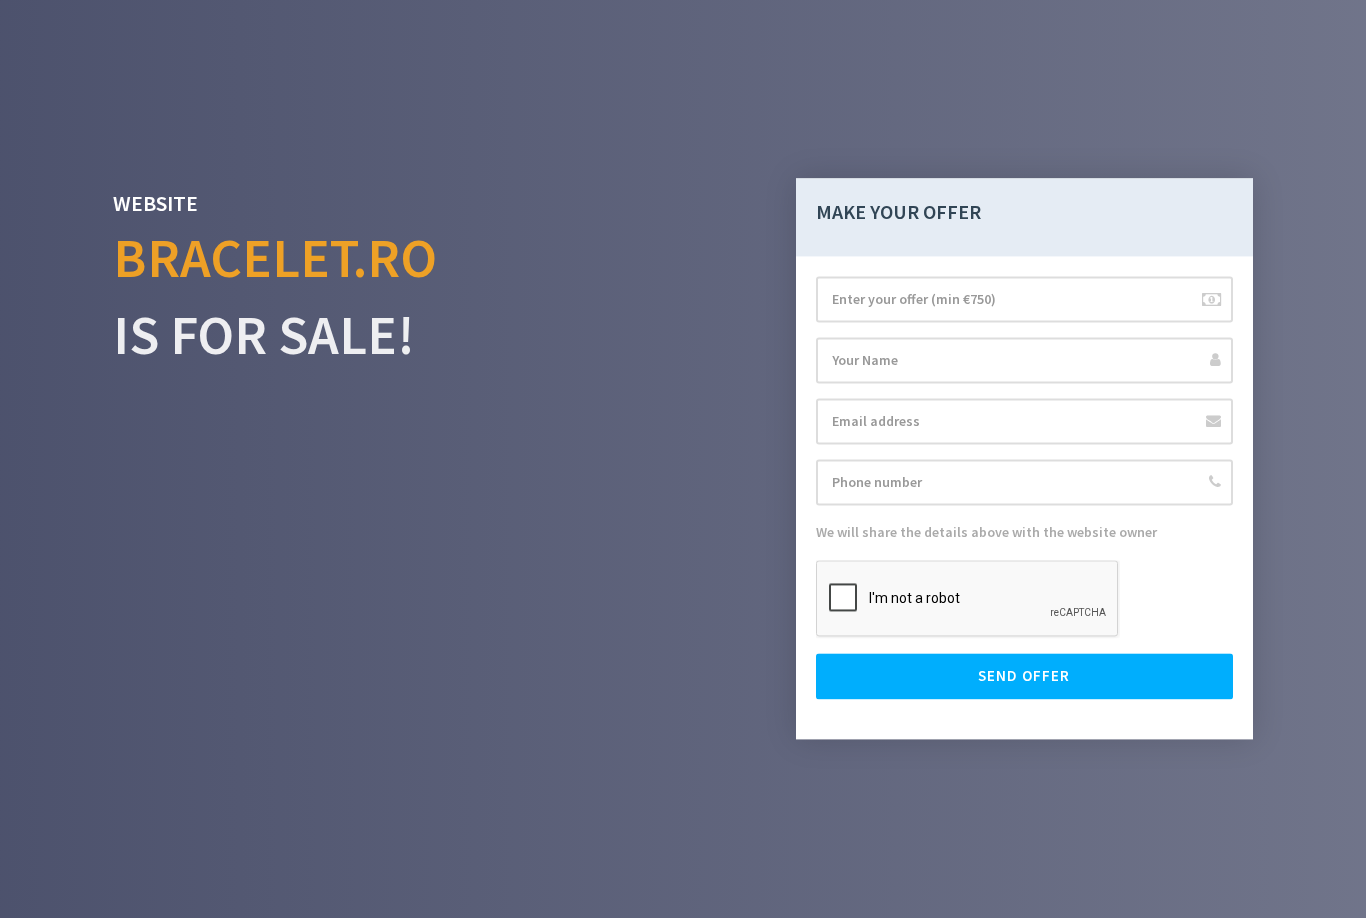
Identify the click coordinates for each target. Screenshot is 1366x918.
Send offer (1024, 676)
